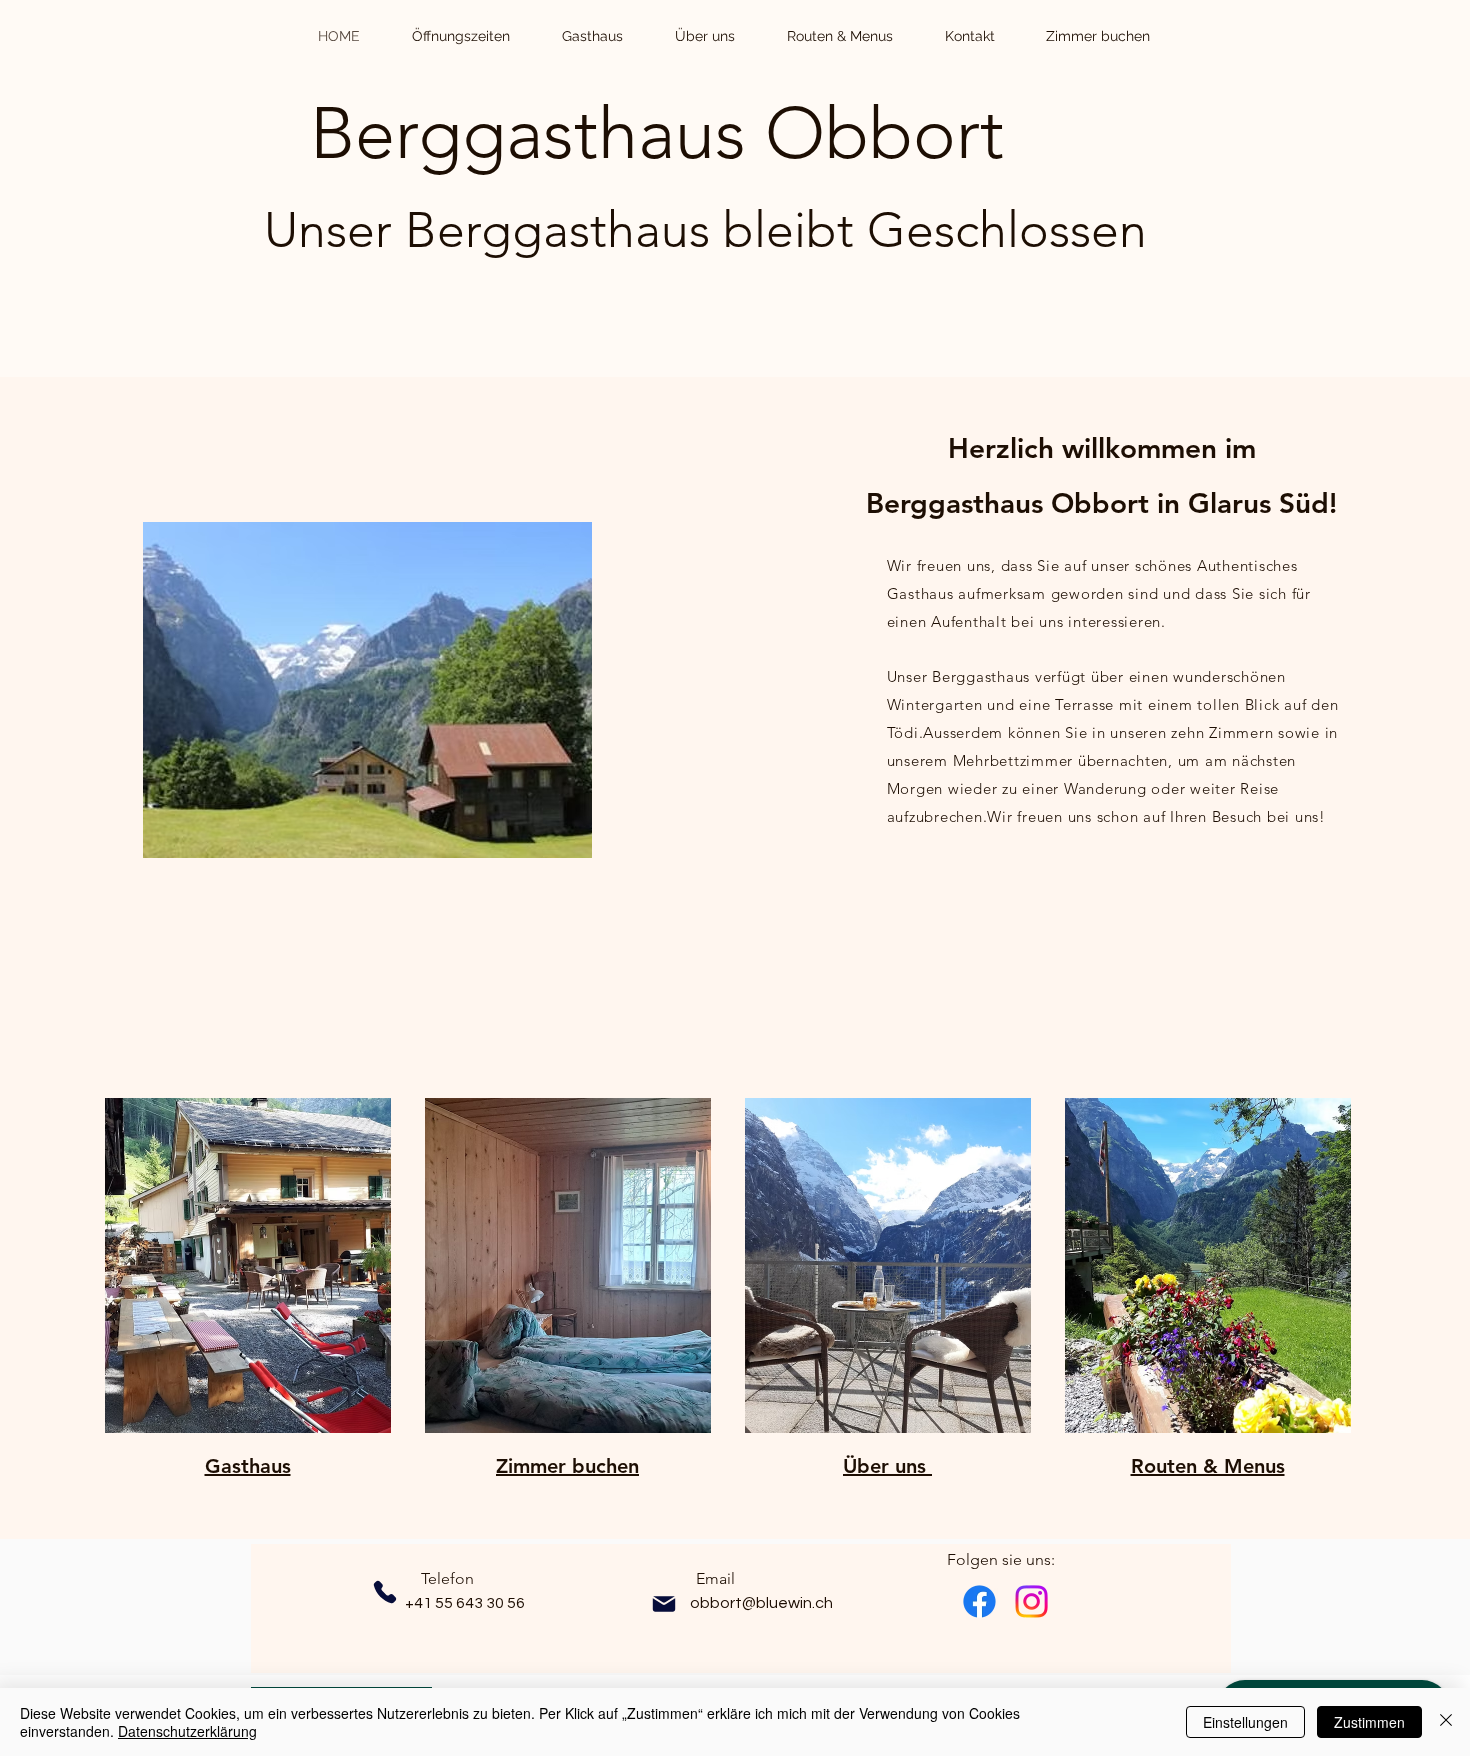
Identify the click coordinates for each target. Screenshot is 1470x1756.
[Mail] (664, 1603)
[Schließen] (1446, 1722)
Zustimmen (1369, 1722)
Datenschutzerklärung (187, 1731)
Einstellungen (1245, 1722)
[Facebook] (979, 1601)
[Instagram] (1031, 1601)
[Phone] (385, 1592)
